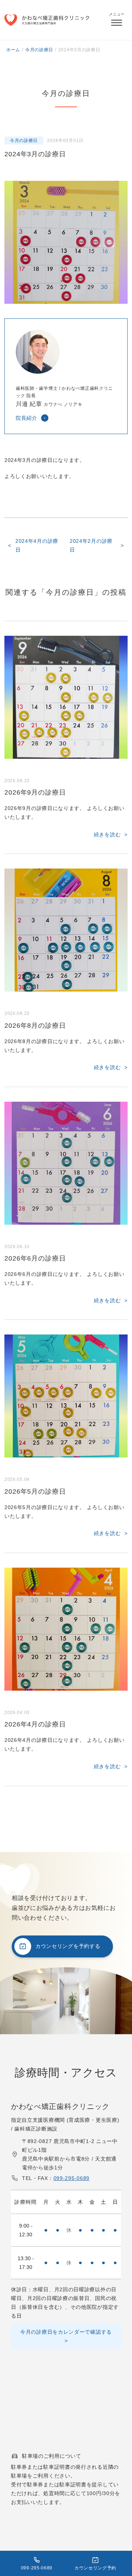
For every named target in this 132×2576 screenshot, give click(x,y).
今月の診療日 (24, 141)
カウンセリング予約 (95, 2568)
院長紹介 (27, 418)
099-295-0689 (71, 2178)
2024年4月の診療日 (37, 545)
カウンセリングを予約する (68, 1946)
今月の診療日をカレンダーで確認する (66, 2332)
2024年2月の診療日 (91, 545)
